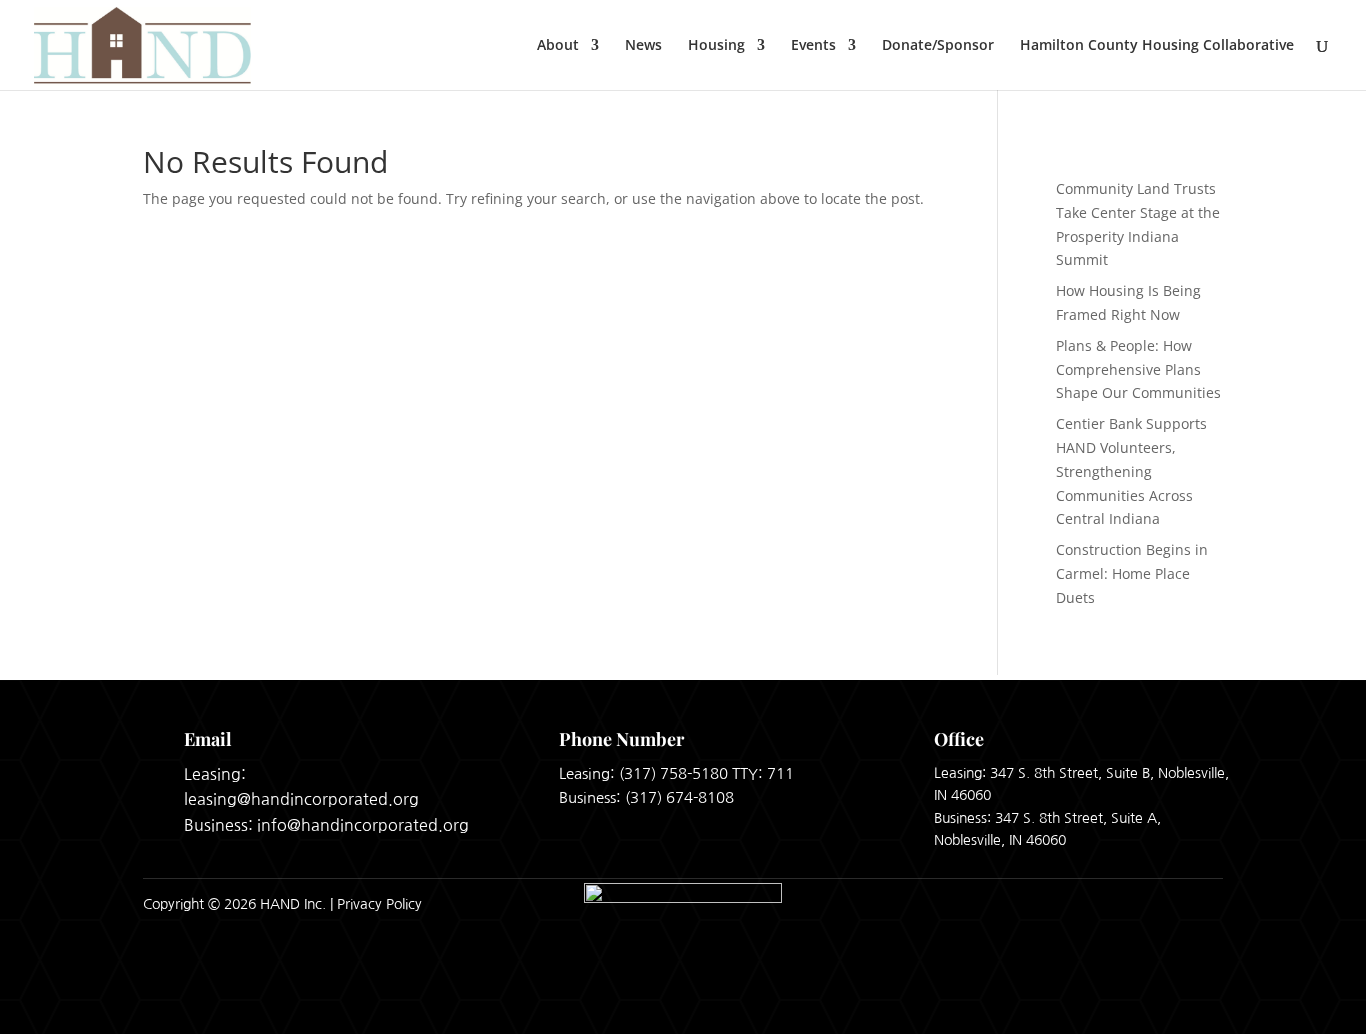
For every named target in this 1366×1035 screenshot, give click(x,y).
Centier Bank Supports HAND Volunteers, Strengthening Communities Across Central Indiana (1131, 471)
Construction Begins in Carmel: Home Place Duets (1132, 573)
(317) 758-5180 (673, 773)
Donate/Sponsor (938, 46)
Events (813, 46)
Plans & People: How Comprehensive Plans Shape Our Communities (1138, 369)
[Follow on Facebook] (1149, 904)
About (558, 46)
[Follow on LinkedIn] (1201, 904)
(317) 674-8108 (679, 797)
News (643, 46)
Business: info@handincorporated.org (326, 825)
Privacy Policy (379, 904)
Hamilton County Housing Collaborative (1157, 46)
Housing (716, 46)
